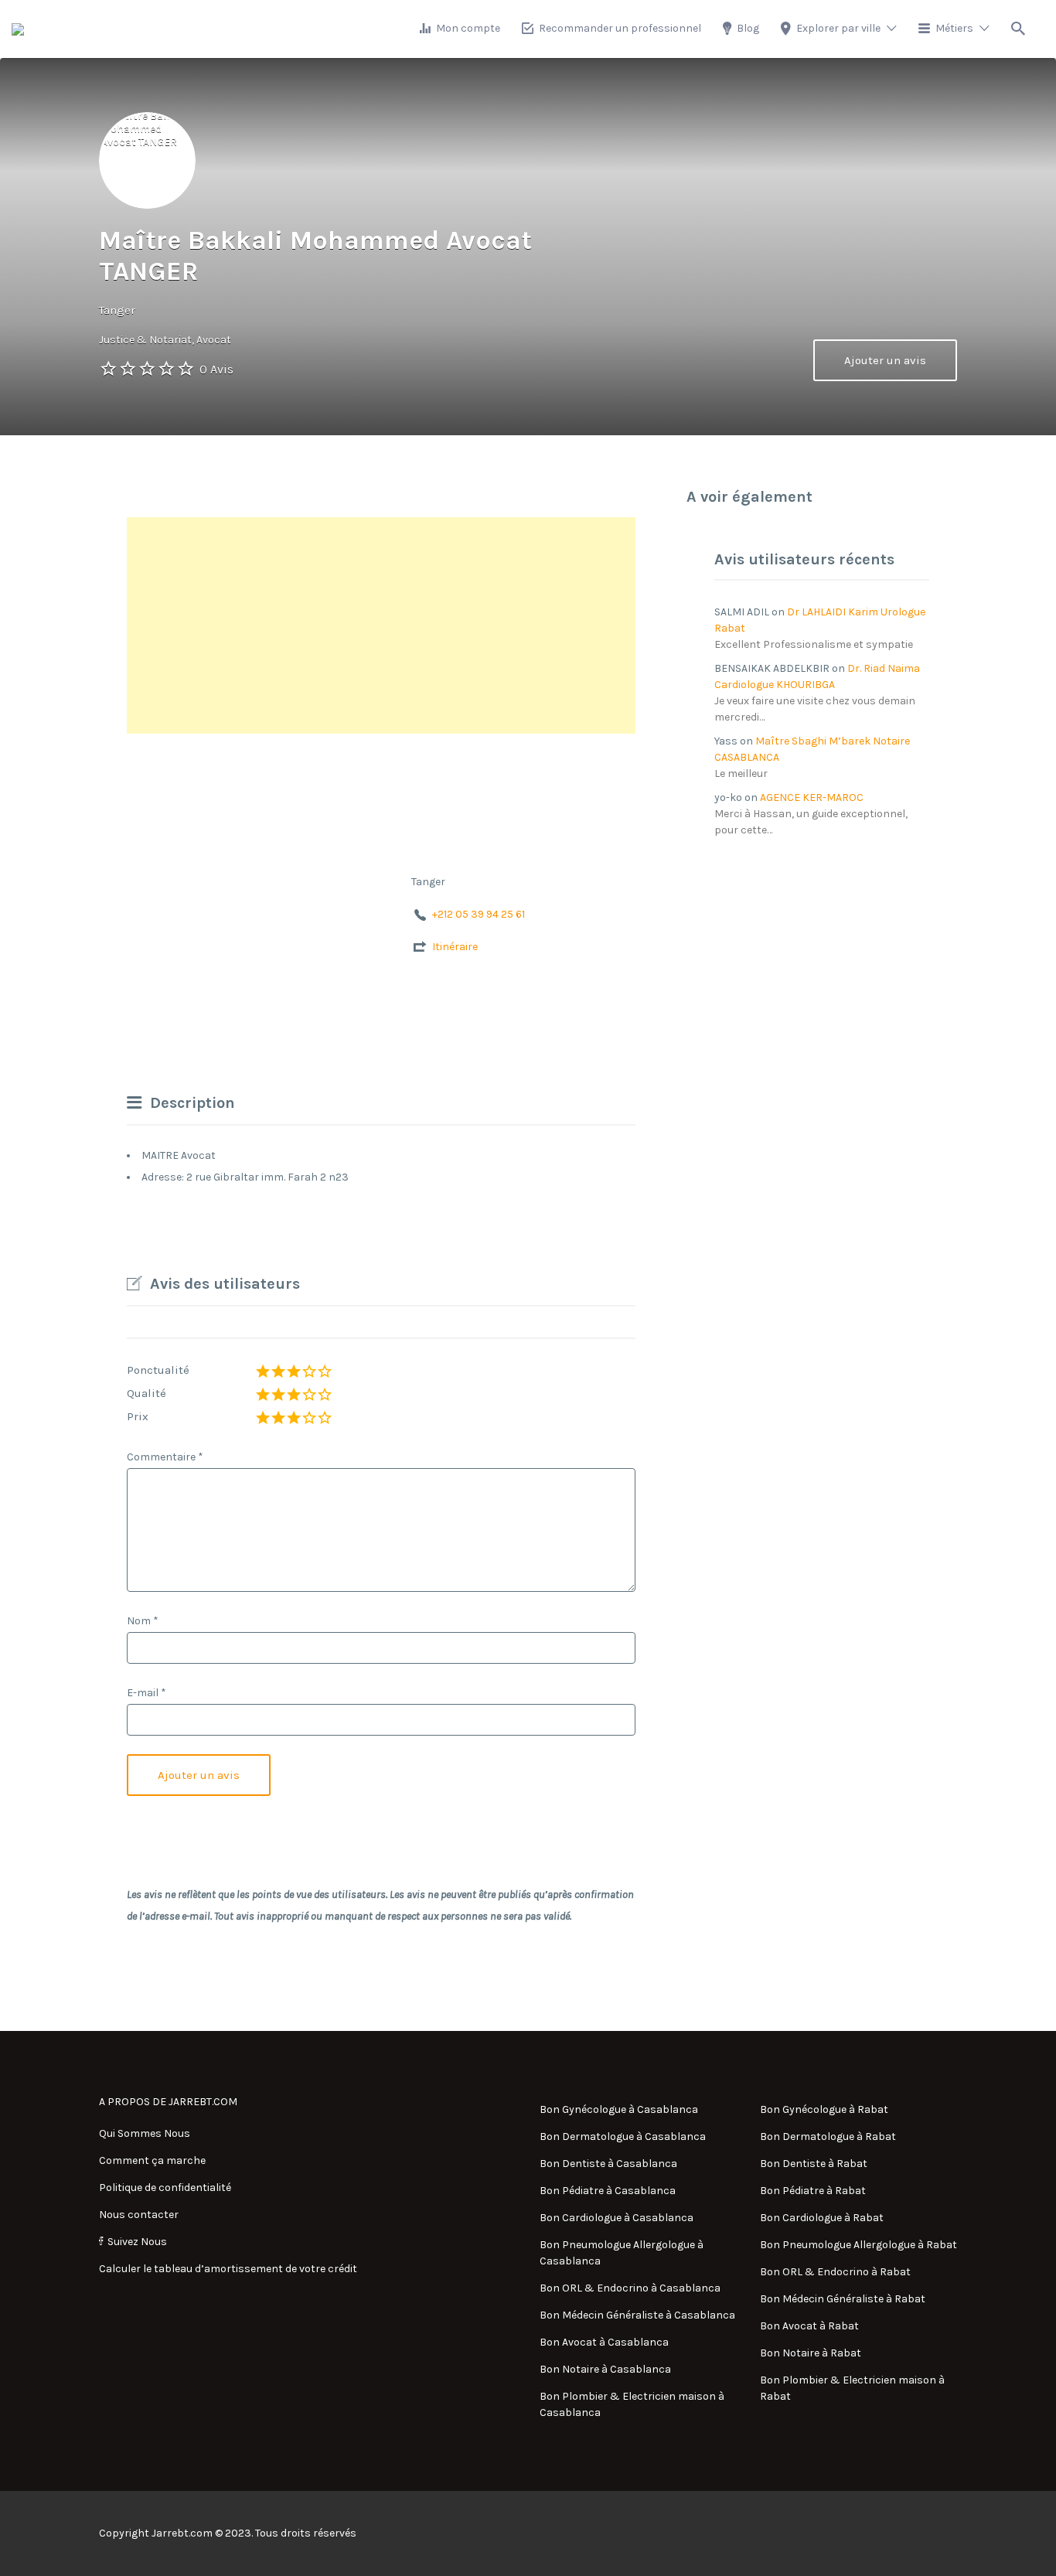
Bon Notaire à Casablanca (605, 2369)
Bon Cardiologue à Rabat (822, 2218)
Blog (748, 28)
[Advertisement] (381, 625)
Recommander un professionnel (620, 28)
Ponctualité (158, 1370)
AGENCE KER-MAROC (812, 797)
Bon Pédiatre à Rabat (813, 2191)
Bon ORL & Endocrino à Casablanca (630, 2288)
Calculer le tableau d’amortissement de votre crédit (228, 2269)
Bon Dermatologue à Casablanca (623, 2136)
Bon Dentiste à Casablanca (608, 2164)
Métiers (954, 28)
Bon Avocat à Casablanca (604, 2342)
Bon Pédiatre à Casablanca (608, 2191)
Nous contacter (139, 2215)
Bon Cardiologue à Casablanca (617, 2218)
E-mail (146, 1693)
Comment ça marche (152, 2160)
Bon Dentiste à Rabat (814, 2164)
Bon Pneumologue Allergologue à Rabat (858, 2245)
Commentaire (165, 1457)
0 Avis (216, 369)
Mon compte (468, 28)
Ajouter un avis (885, 360)
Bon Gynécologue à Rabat (824, 2109)
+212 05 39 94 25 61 (479, 914)
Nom (143, 1621)
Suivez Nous (137, 2242)
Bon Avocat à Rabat (809, 2326)
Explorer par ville (838, 28)
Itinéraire (455, 947)
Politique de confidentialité (165, 2188)
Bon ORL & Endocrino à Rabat (835, 2272)
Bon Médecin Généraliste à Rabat (843, 2299)
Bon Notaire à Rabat (811, 2353)
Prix (138, 1416)
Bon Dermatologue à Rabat (828, 2136)
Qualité (146, 1393)
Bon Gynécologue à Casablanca (619, 2109)
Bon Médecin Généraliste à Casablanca (637, 2315)
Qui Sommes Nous (145, 2133)
